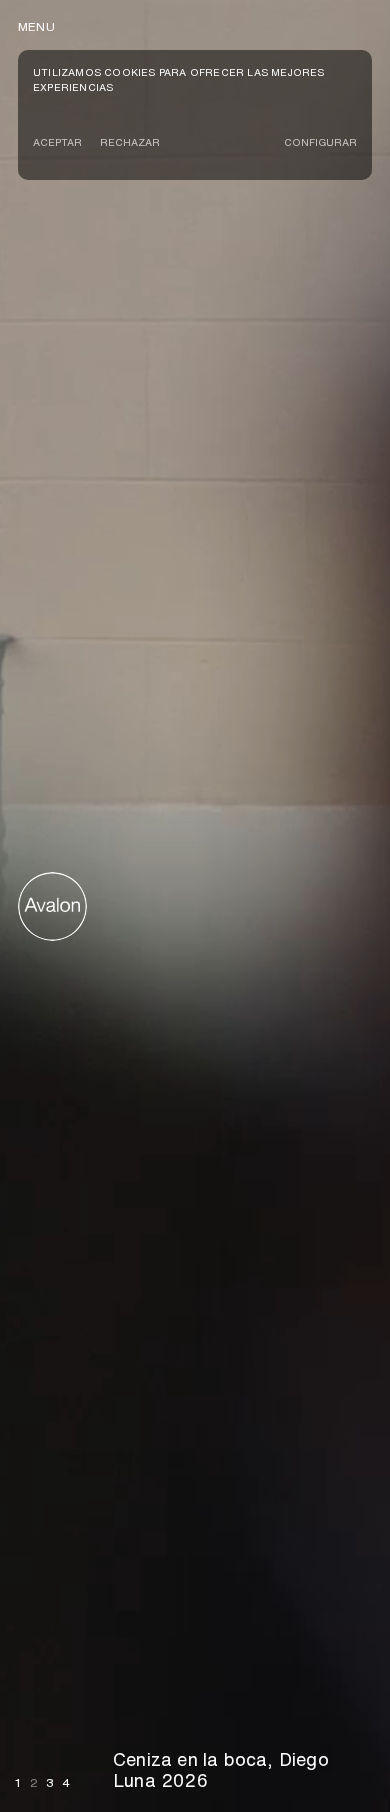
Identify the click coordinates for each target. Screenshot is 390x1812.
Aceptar (57, 142)
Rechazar (130, 142)
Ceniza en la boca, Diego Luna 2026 (221, 1770)
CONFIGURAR (320, 142)
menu (36, 26)
